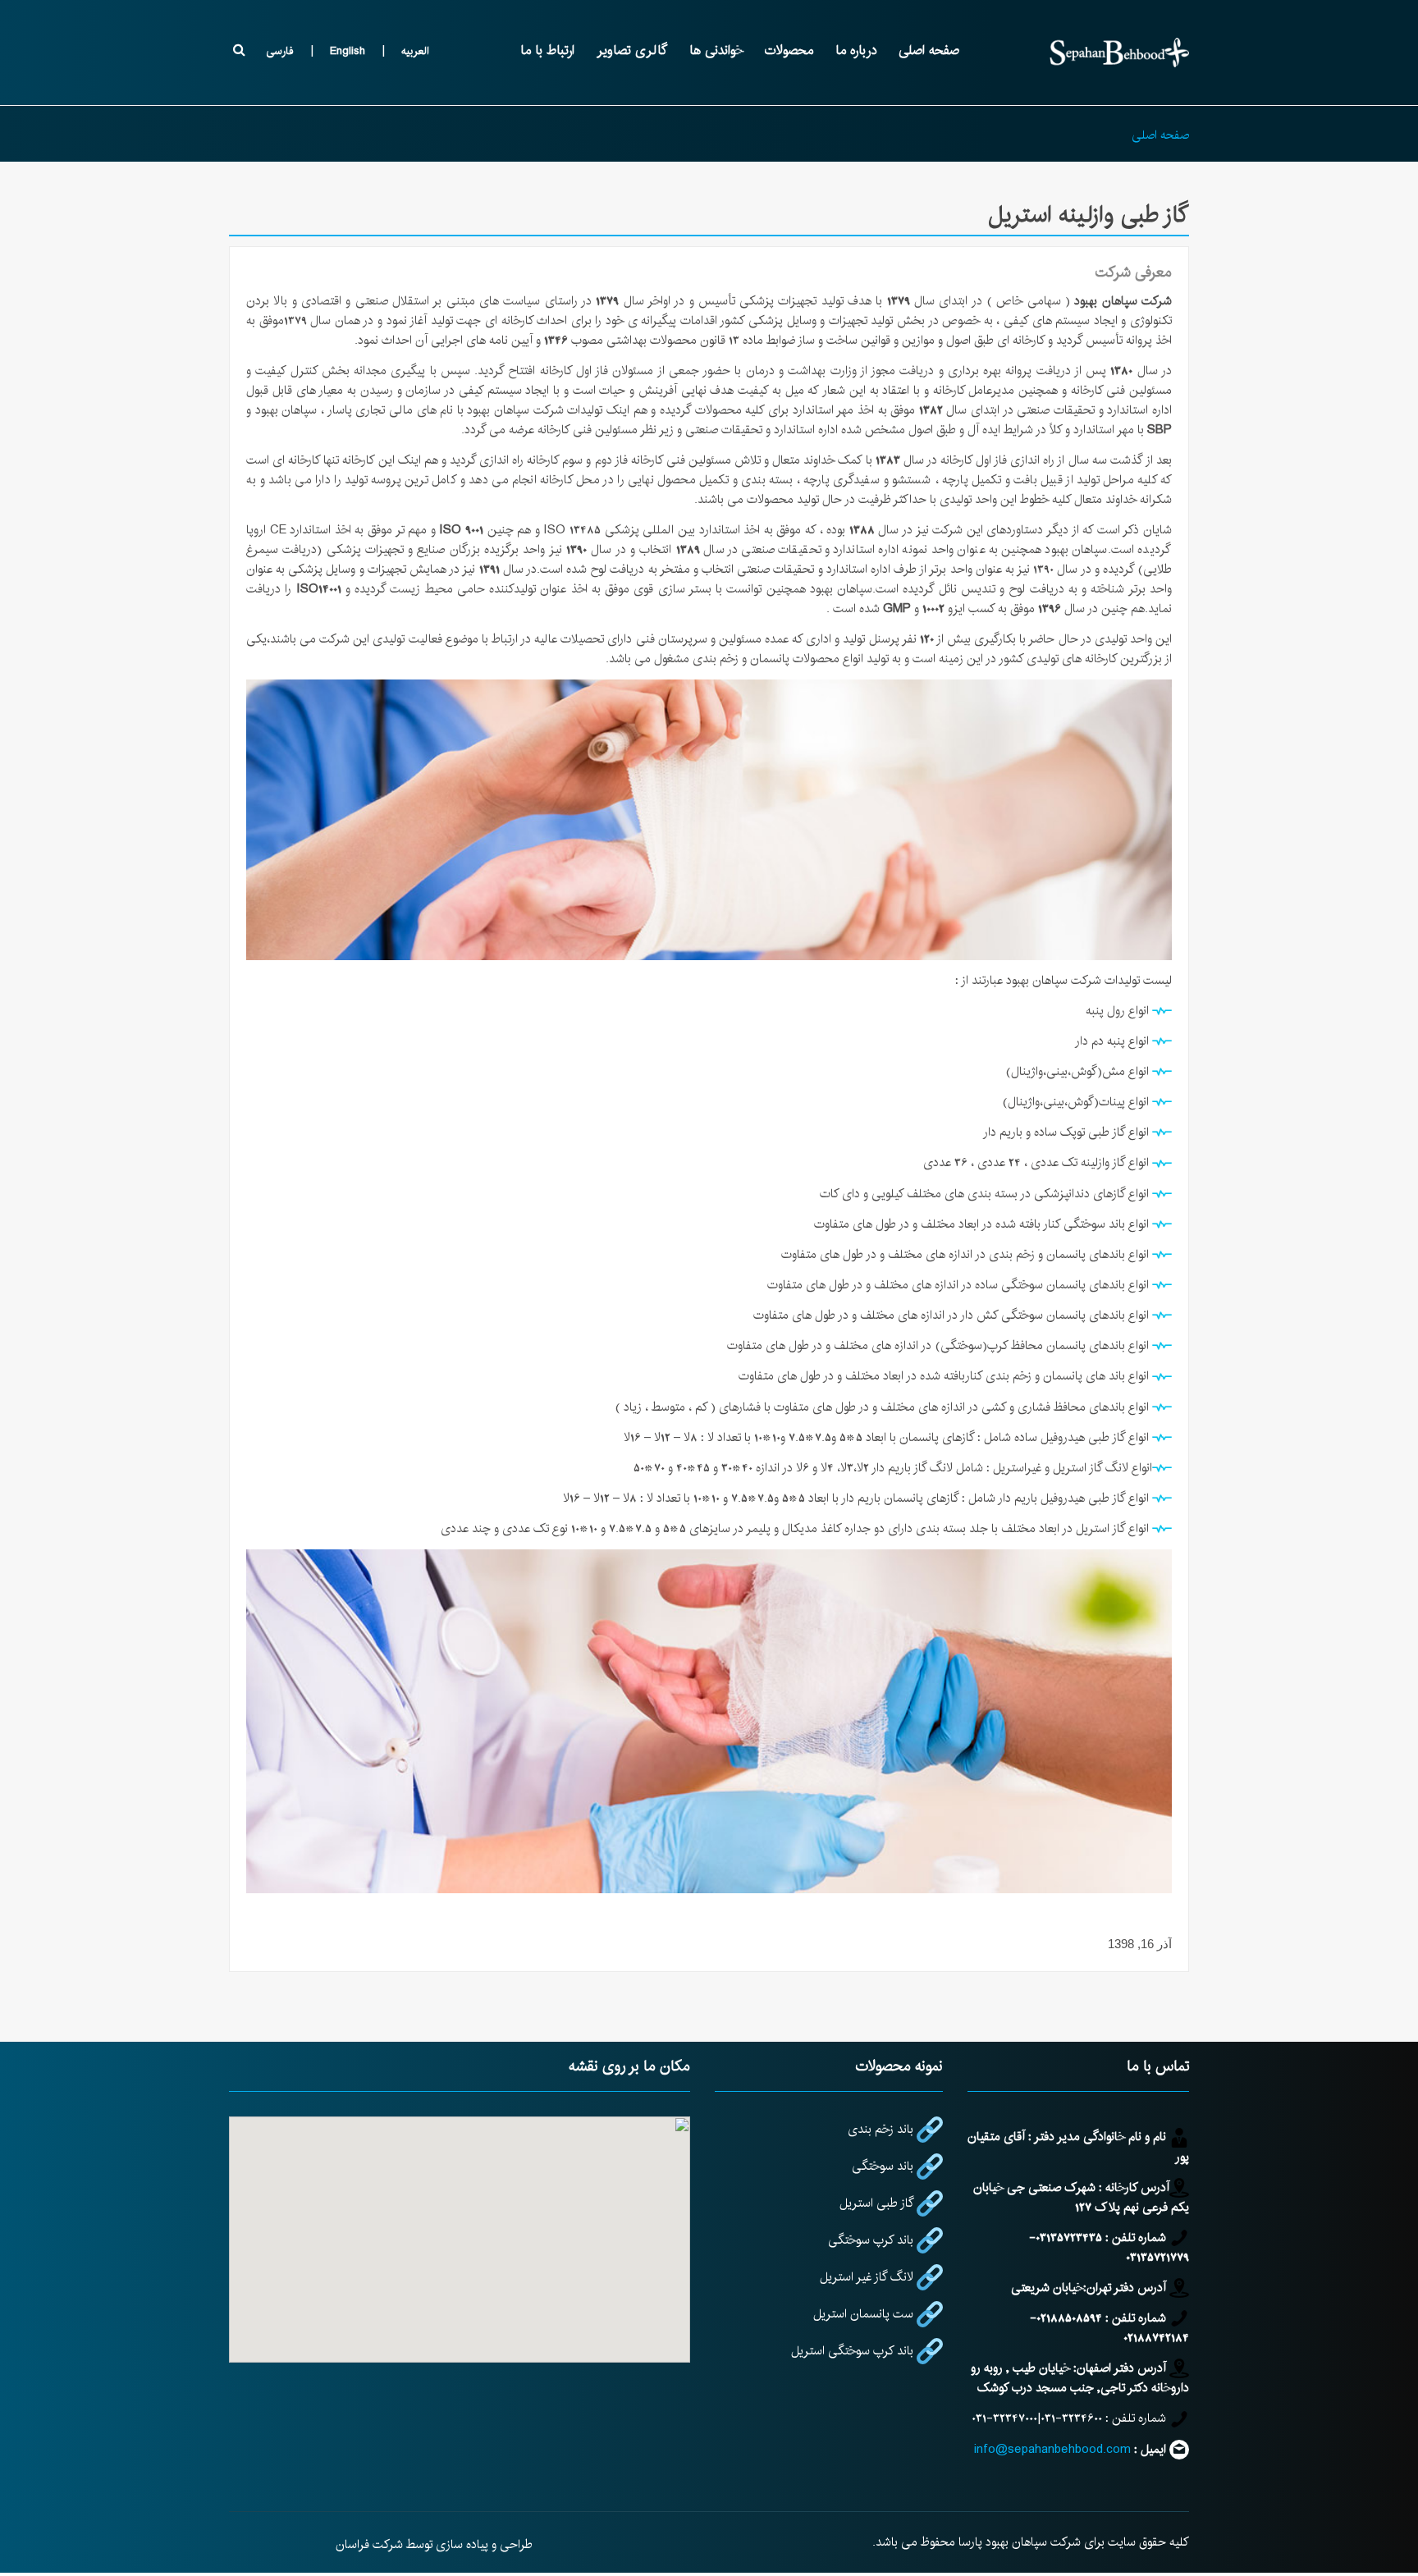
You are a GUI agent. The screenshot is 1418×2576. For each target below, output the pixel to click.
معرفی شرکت (1134, 272)
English (348, 51)
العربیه (415, 51)
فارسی (280, 51)
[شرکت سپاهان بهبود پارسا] (1119, 53)
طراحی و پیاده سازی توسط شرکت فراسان (434, 2544)
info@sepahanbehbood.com (1052, 2449)
